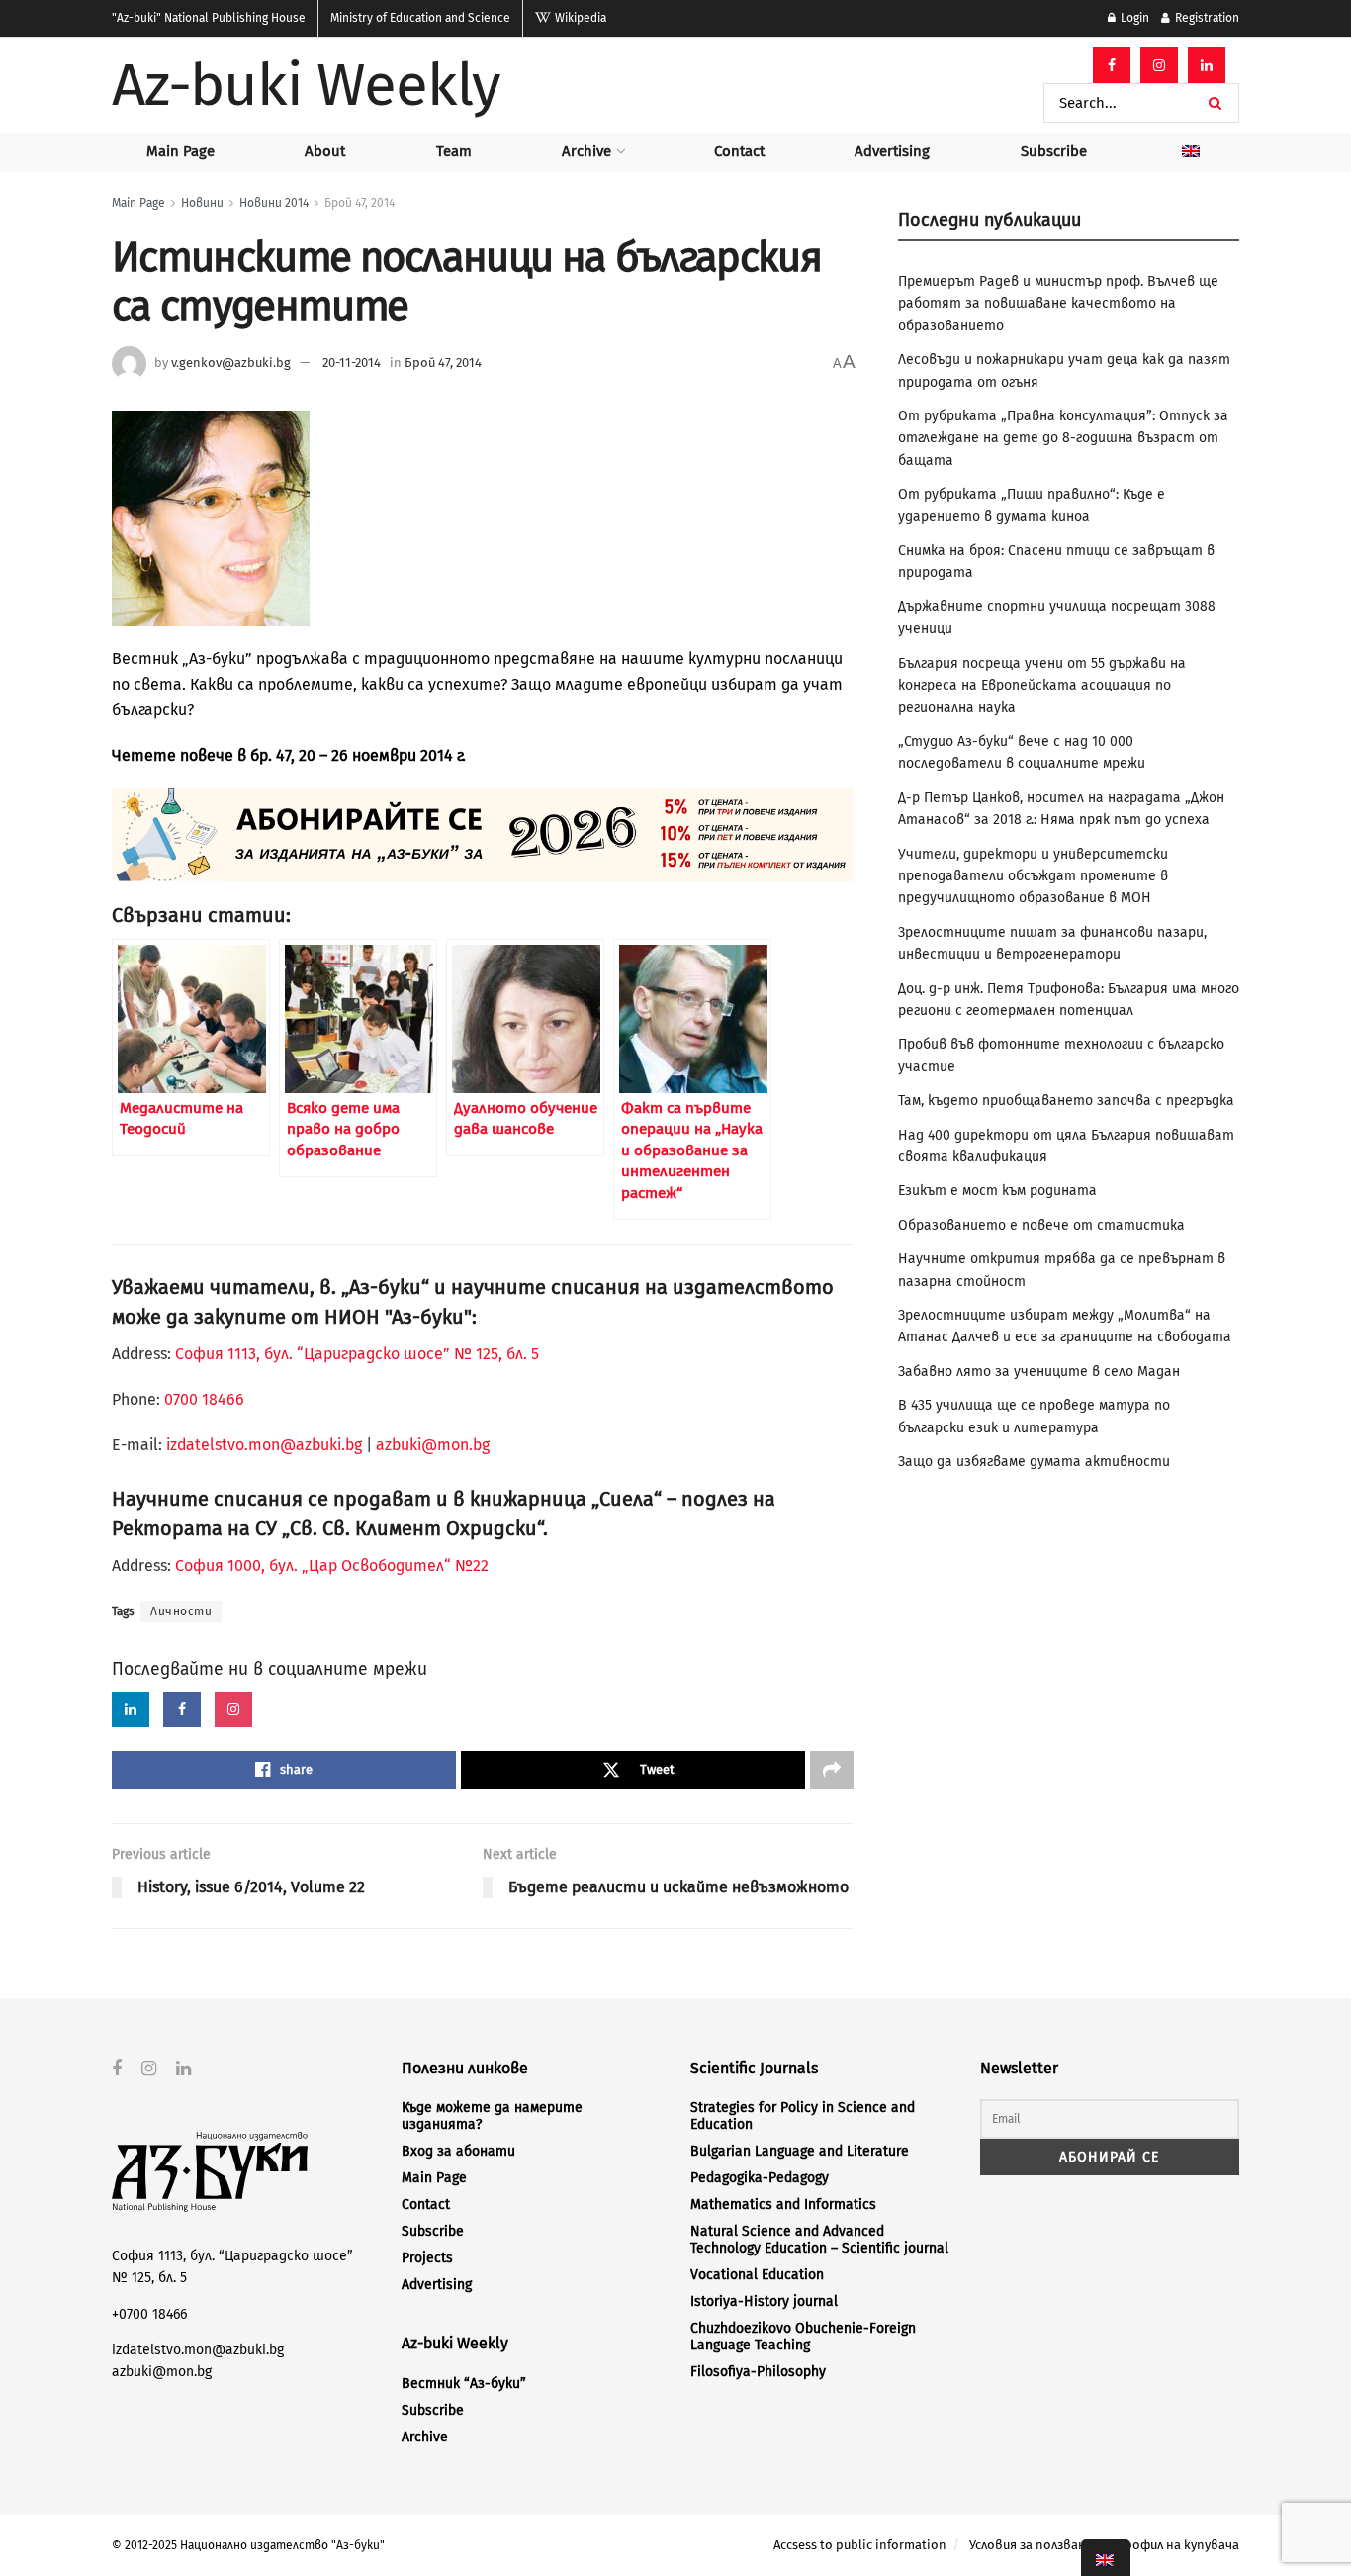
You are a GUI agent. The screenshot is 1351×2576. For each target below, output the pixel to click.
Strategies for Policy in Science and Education (803, 2116)
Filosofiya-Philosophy (758, 2372)
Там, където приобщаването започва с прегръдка (1066, 1101)
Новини (202, 203)
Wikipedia (579, 18)
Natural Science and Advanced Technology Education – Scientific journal (819, 2240)
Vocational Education (757, 2275)
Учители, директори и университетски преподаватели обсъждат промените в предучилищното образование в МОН (1033, 876)
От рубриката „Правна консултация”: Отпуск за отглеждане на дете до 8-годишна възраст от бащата (1063, 438)
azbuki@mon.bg (433, 1445)
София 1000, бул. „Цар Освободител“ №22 (332, 1565)
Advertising (892, 151)
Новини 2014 (274, 203)
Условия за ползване (1031, 2545)
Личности (181, 1611)
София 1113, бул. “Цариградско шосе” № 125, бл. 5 (355, 1354)
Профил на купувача (1177, 2545)
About (325, 151)
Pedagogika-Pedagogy (760, 2178)
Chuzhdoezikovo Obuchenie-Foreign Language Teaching (803, 2337)
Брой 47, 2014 (360, 203)
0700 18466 (204, 1399)
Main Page (180, 151)
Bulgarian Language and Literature (800, 2151)
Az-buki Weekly (306, 85)
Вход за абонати (458, 2151)
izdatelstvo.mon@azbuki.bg (264, 1445)
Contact (739, 151)
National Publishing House (209, 18)
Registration (1206, 18)
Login (1133, 18)
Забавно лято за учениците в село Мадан (1039, 1372)
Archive (586, 151)
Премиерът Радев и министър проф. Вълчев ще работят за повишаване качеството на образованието (1058, 304)
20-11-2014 (352, 363)
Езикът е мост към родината (997, 1191)
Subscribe (1054, 151)
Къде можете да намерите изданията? (492, 2116)
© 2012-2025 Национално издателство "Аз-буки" (248, 2545)
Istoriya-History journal (764, 2301)
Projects (427, 2258)
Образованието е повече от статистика (1041, 1225)
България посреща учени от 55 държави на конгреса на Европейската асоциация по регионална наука (1042, 686)
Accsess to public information (860, 2545)
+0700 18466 (149, 2314)
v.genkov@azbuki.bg (231, 363)
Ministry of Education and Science (420, 18)
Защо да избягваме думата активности (1034, 1462)
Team (454, 151)
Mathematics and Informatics (783, 2205)
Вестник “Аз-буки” (464, 2384)
